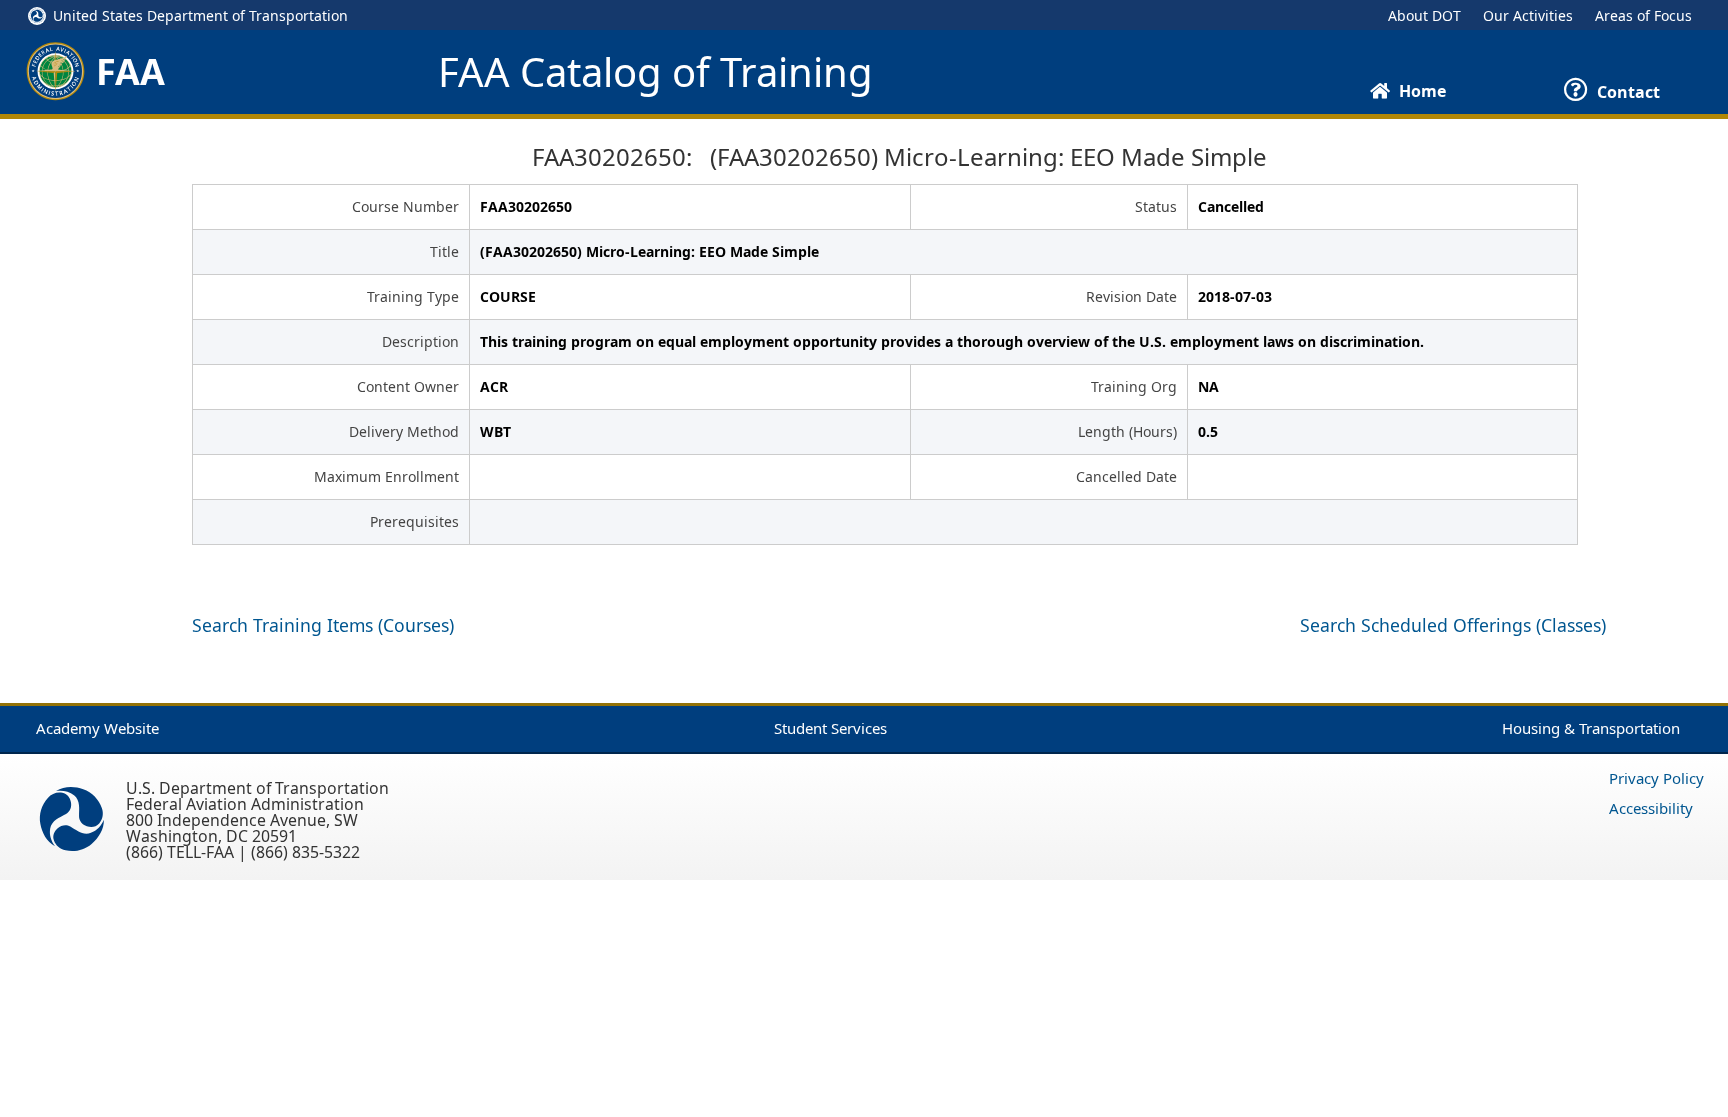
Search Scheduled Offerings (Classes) (1453, 625)
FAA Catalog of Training (655, 72)
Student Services (830, 728)
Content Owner (408, 386)
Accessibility (1651, 808)
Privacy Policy (1656, 778)
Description (420, 341)
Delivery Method (404, 431)
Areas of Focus (1643, 15)
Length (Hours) (1127, 431)
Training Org (1134, 386)
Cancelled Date (1126, 476)
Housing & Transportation (1591, 728)
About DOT (1424, 15)
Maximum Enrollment (386, 476)
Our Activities (1528, 15)
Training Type (413, 296)
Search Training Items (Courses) (323, 625)
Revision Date (1131, 296)
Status (1156, 206)
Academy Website (97, 728)
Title (444, 251)
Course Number (405, 206)
